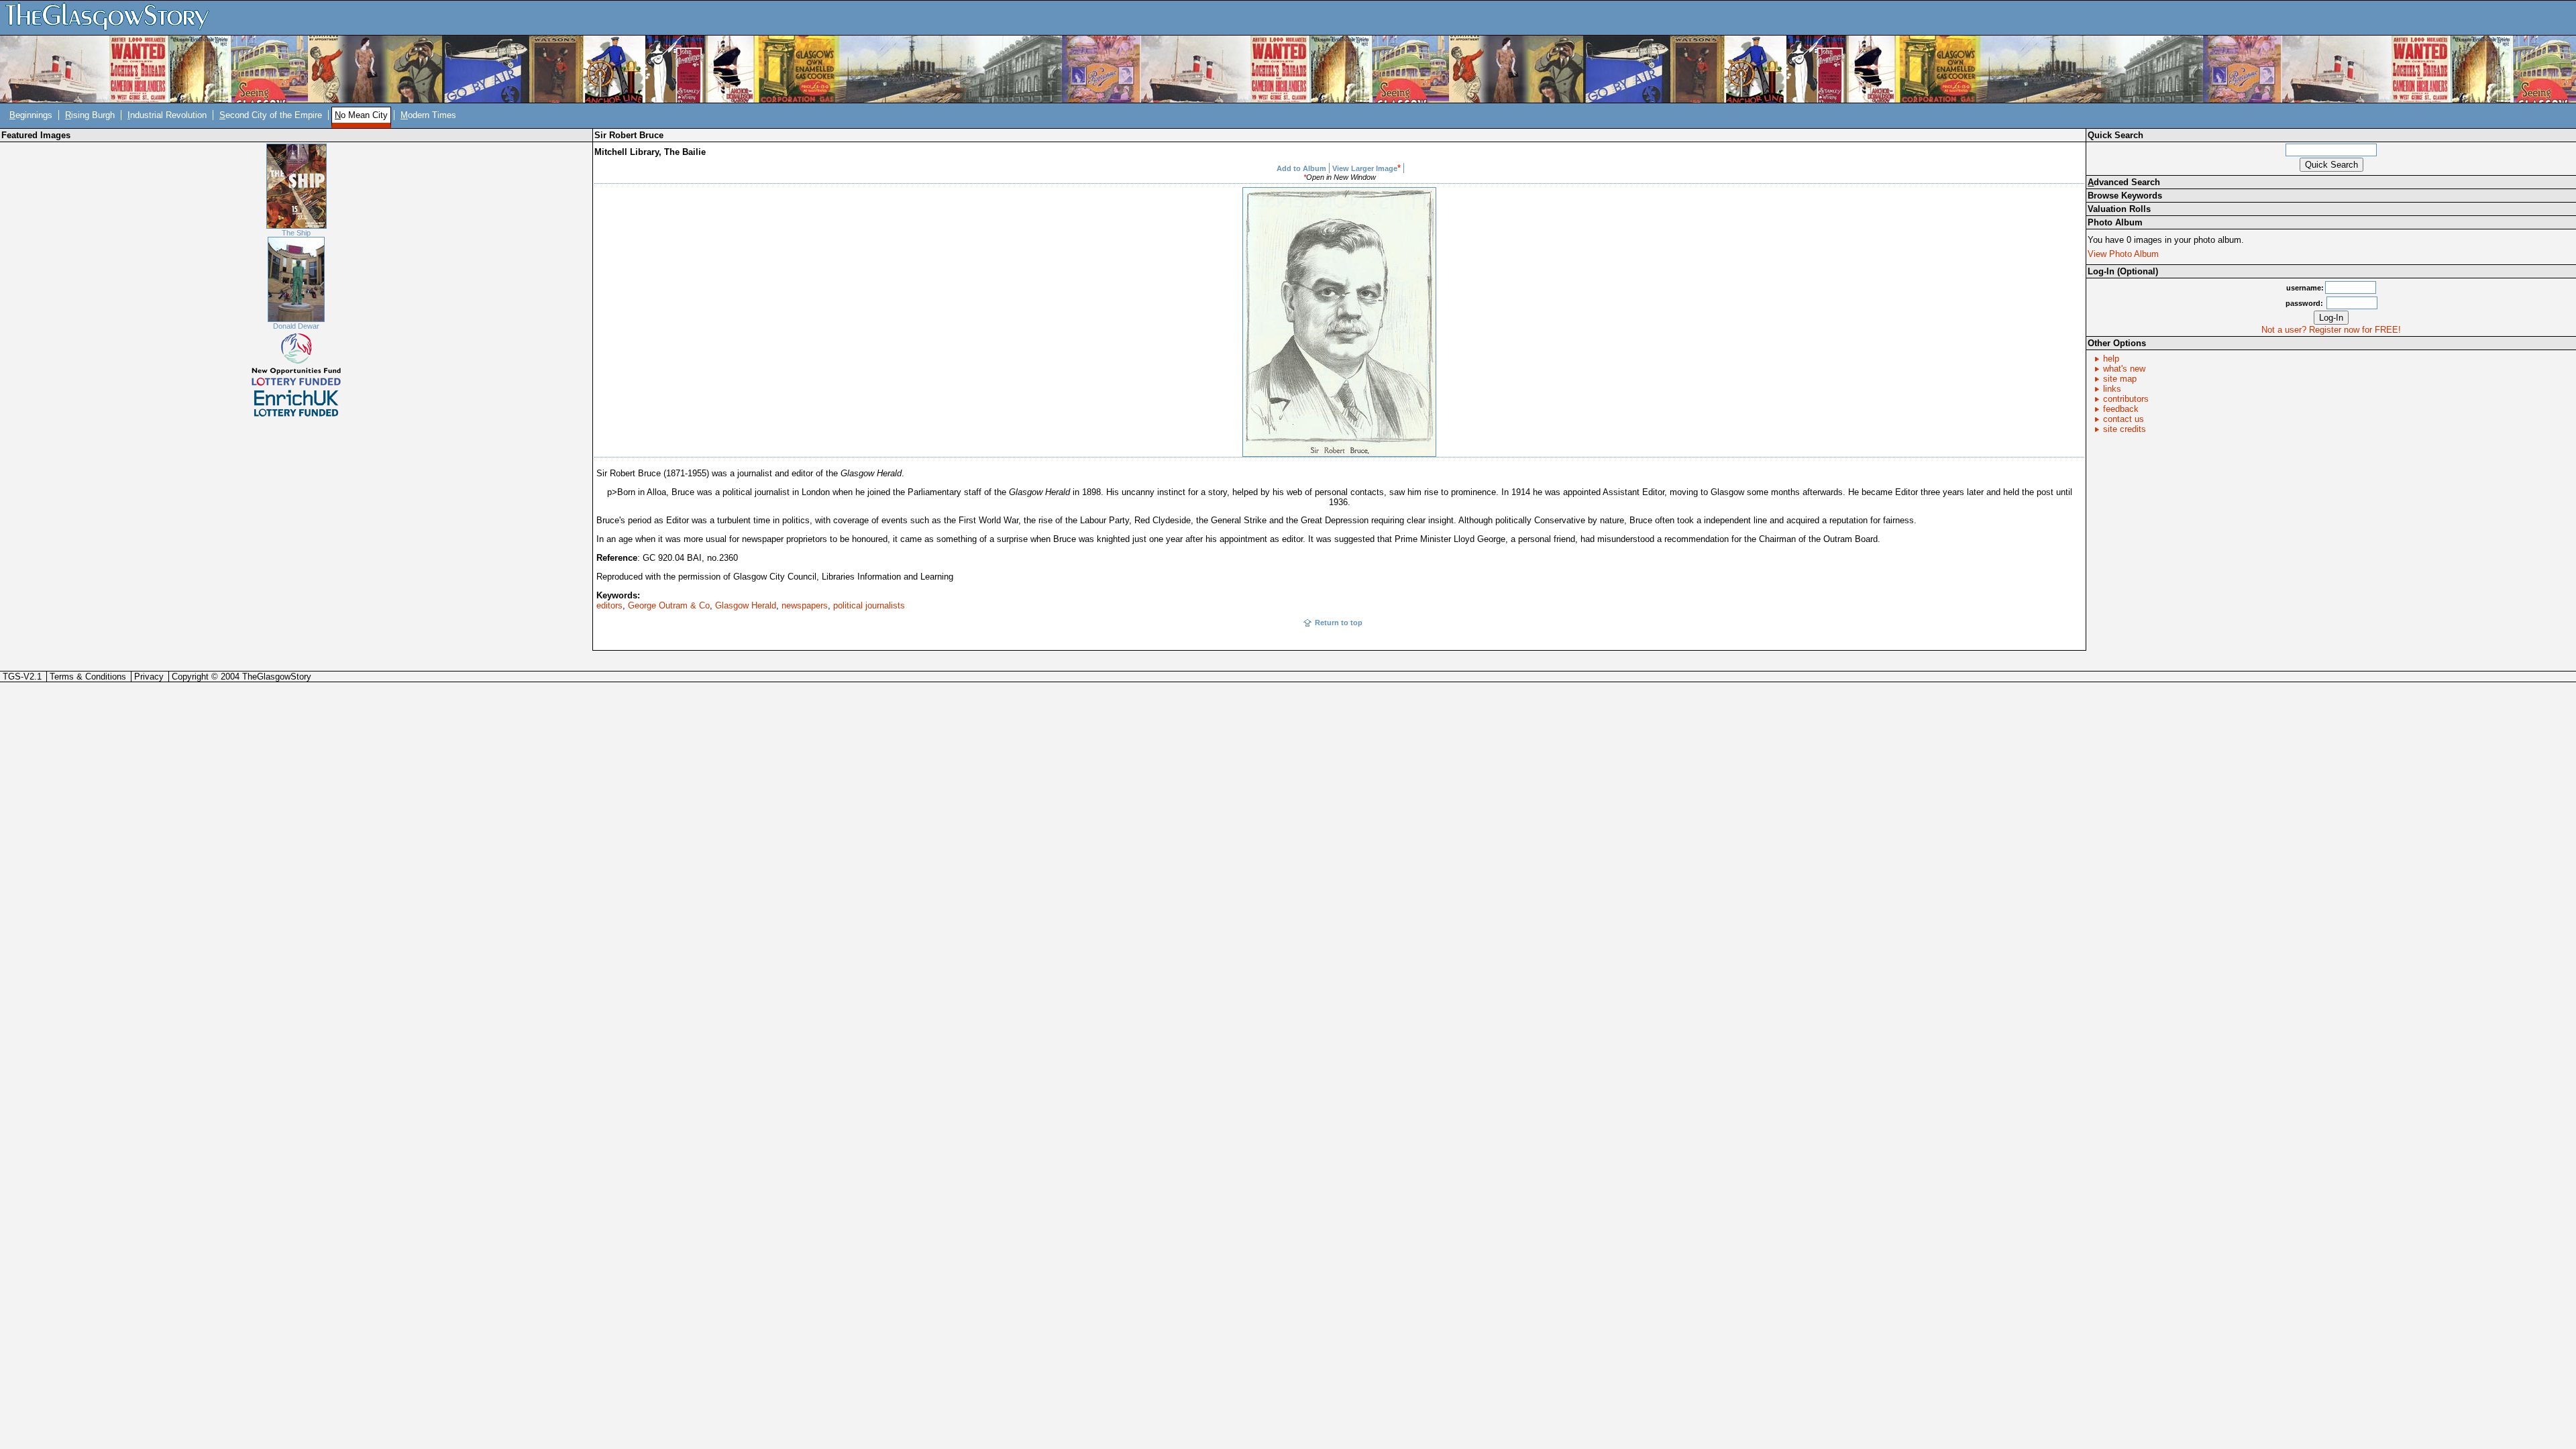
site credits (2125, 429)
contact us (2124, 419)
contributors (2126, 399)
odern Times (428, 115)
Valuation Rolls (2119, 209)
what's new (2124, 369)
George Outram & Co (669, 605)
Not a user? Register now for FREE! (2331, 330)
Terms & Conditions (88, 677)
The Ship (296, 233)
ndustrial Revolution (167, 115)
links (2112, 389)
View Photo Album (2123, 254)
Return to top (1339, 623)
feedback (2121, 409)
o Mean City (361, 115)
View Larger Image (1365, 168)
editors (609, 605)
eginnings (31, 115)
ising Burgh (90, 115)
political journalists (869, 605)
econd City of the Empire (271, 115)
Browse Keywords (2125, 196)
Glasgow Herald (746, 605)
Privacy (149, 677)
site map (2120, 379)
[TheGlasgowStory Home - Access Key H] (112, 17)
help (2111, 359)
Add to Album (1301, 168)
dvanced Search (2124, 182)
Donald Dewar (296, 326)
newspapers (805, 605)
